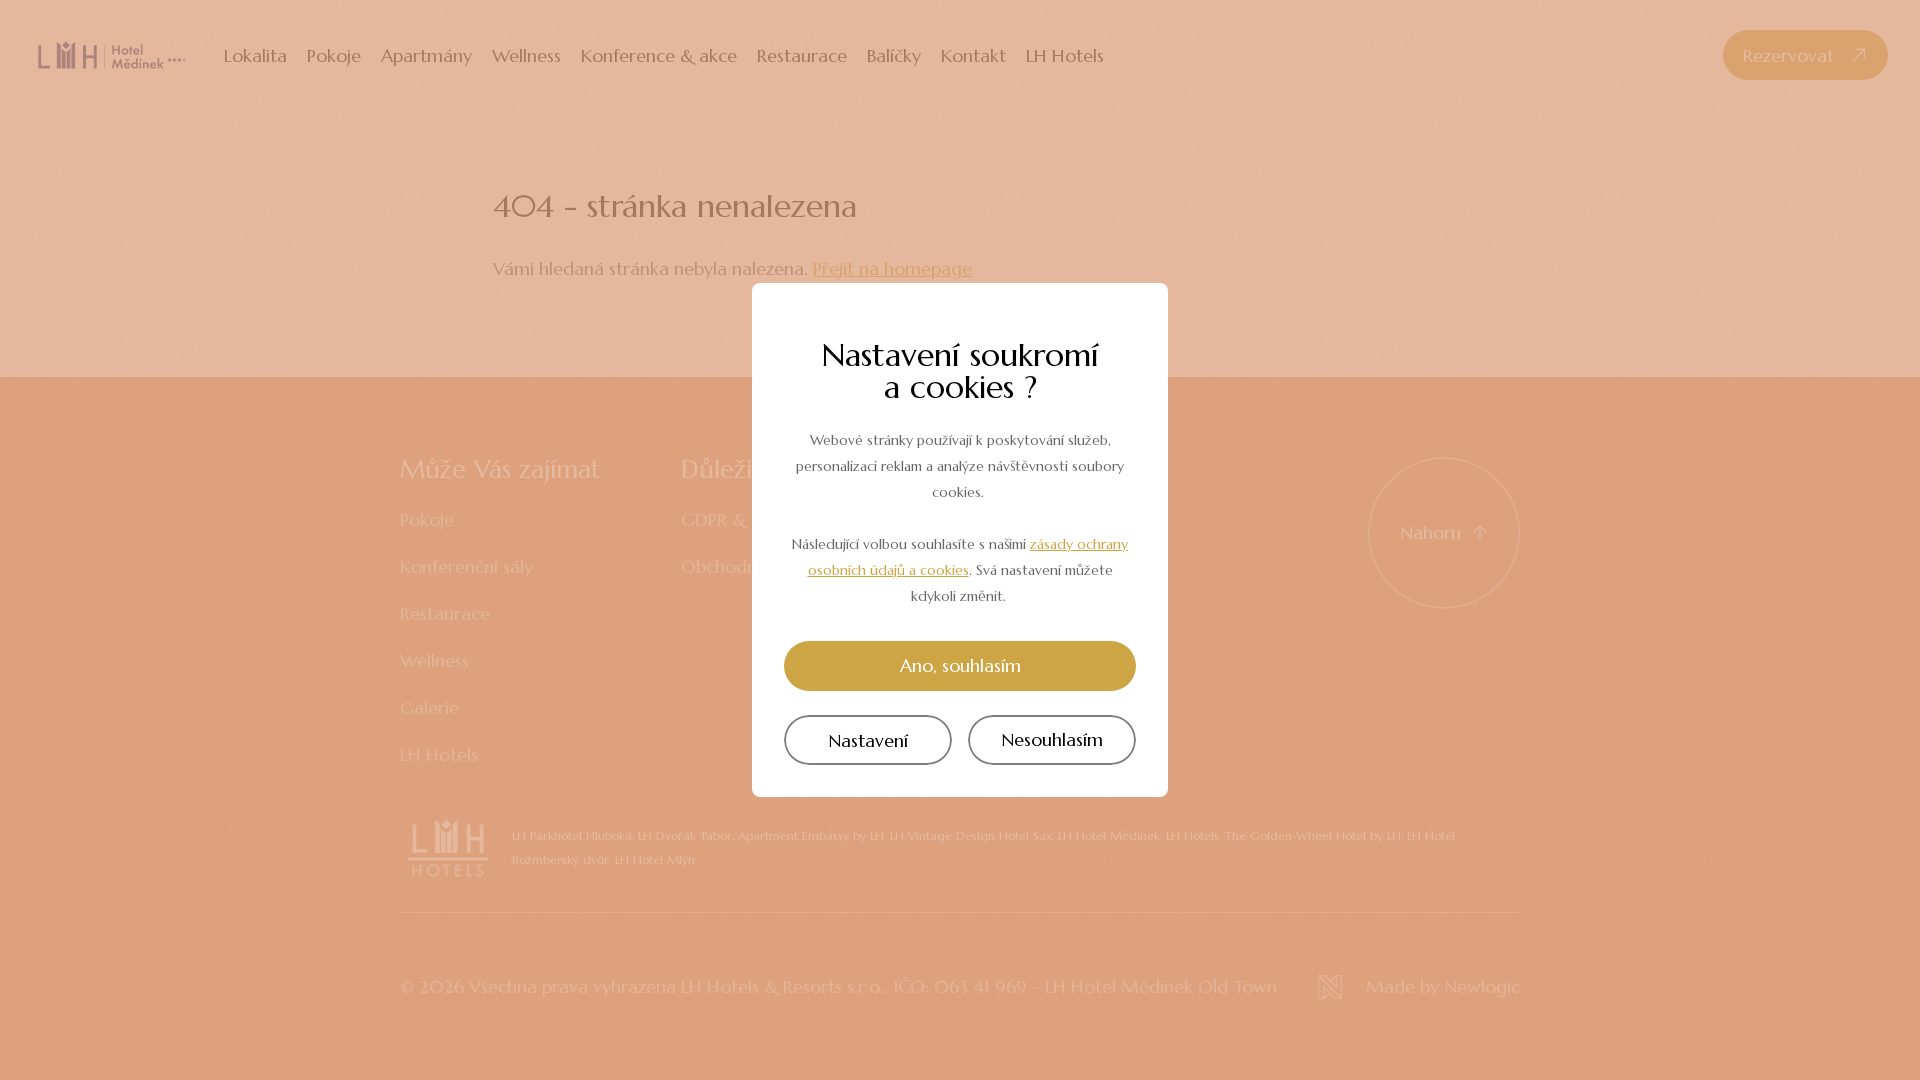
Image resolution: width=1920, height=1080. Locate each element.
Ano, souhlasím (960, 665)
